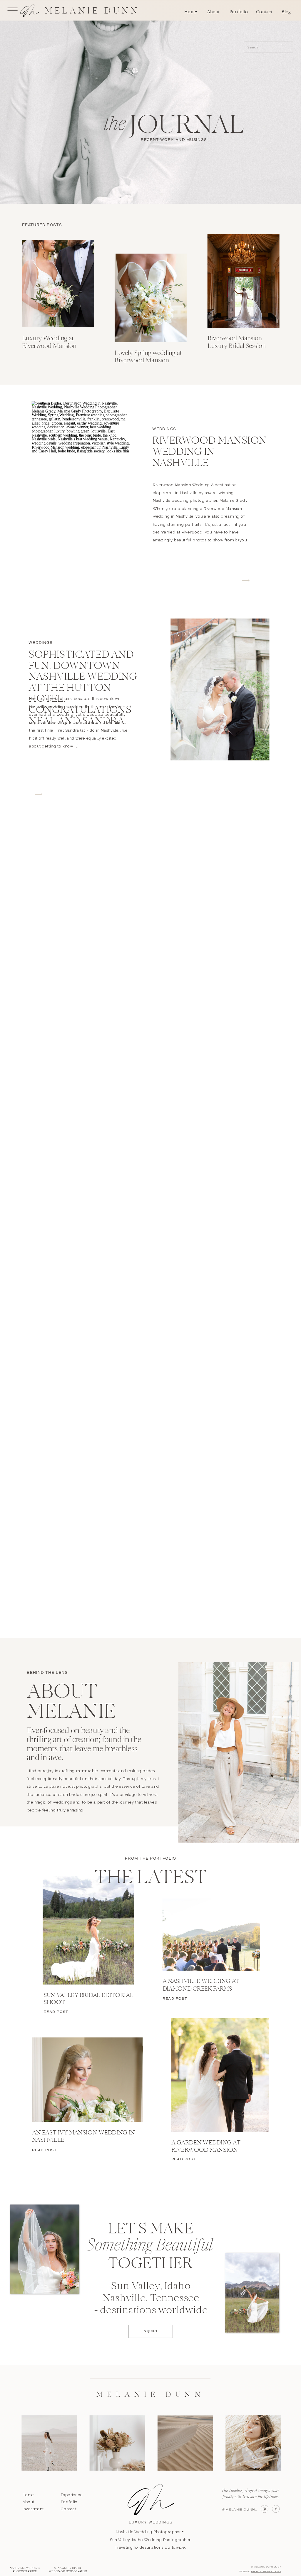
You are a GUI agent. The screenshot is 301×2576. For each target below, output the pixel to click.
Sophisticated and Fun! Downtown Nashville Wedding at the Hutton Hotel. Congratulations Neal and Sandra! (83, 688)
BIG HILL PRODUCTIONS (266, 2571)
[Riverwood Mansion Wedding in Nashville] (81, 473)
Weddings (164, 429)
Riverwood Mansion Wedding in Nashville (209, 452)
